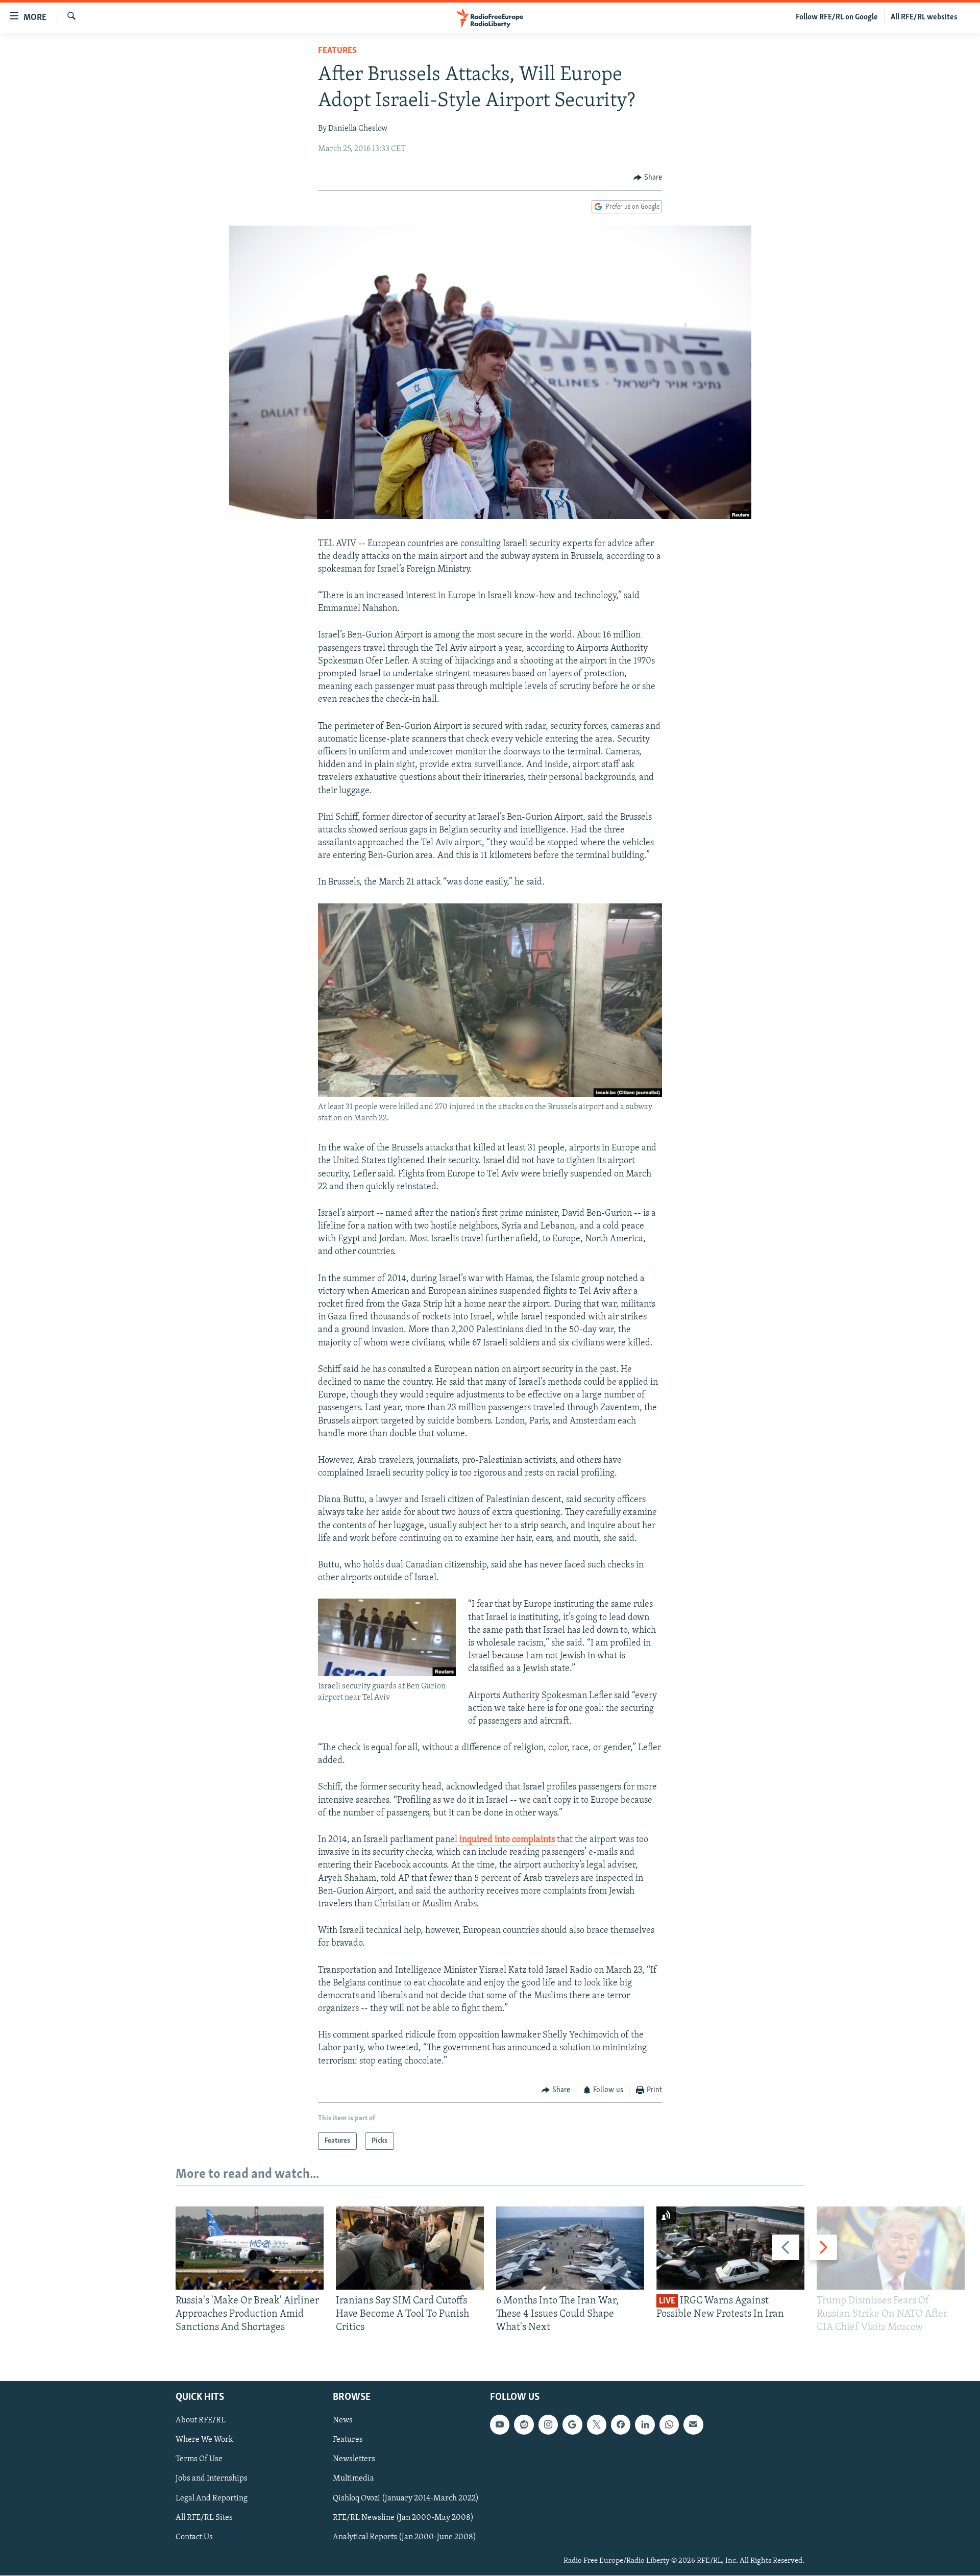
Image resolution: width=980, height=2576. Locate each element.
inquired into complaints (507, 1840)
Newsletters (354, 2460)
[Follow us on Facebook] (621, 2425)
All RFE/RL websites (924, 17)
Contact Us (194, 2537)
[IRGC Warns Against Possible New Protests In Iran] (730, 2248)
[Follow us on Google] (572, 2425)
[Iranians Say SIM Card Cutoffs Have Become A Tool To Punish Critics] (410, 2248)
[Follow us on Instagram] (548, 2425)
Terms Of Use (199, 2460)
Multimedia (353, 2479)
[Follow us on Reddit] (524, 2425)
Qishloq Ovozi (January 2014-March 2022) (406, 2498)
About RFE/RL (201, 2421)
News (343, 2421)
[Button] (648, 178)
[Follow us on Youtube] (500, 2425)
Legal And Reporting (212, 2498)
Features (337, 51)
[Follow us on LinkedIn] (645, 2425)
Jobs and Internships (212, 2479)
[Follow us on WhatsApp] (669, 2425)
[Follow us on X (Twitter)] (597, 2425)
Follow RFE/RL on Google (837, 17)
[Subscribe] (693, 2425)
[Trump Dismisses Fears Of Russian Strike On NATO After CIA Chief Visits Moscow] (891, 2248)
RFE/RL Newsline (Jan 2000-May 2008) (403, 2518)
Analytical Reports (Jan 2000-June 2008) (405, 2537)
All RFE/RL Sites (204, 2518)
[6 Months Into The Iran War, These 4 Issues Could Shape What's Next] (570, 2248)
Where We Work (204, 2440)
